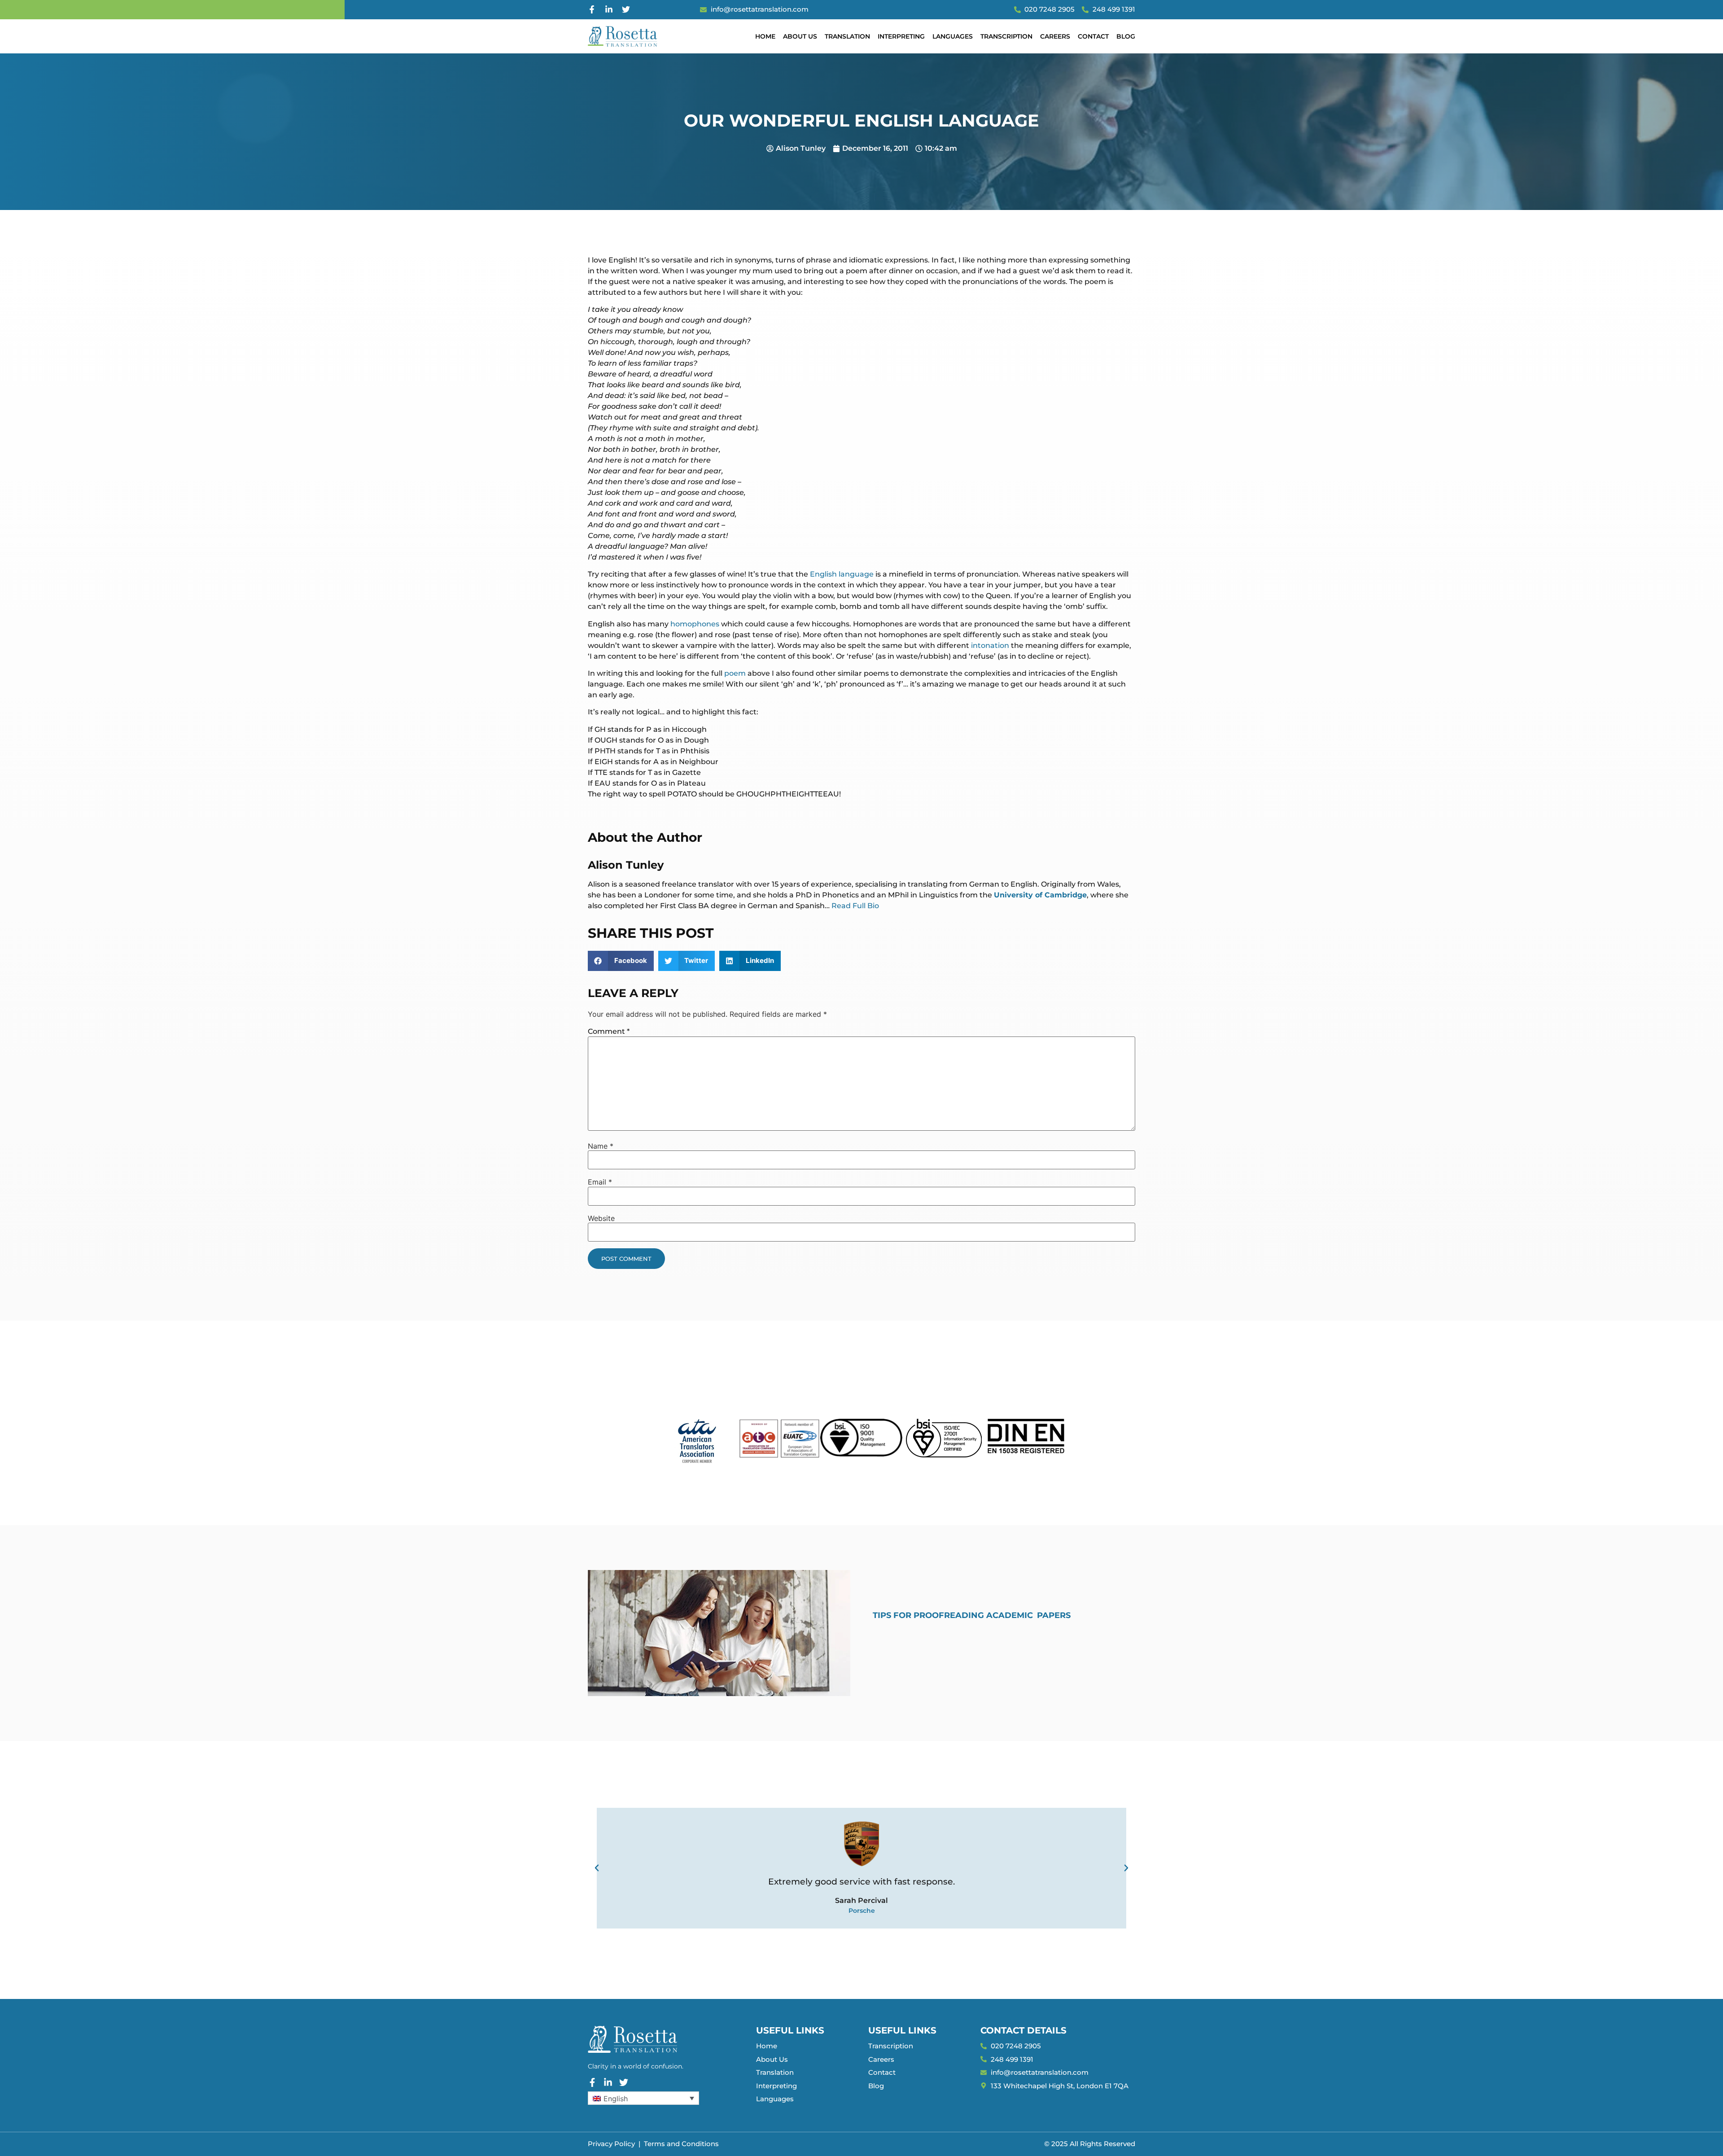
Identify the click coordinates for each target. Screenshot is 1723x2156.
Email (600, 1182)
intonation (990, 645)
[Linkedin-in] (609, 9)
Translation (847, 36)
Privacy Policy (611, 2144)
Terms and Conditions (681, 2144)
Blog (1126, 36)
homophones (695, 624)
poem (735, 673)
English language (842, 574)
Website (601, 1218)
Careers (1055, 36)
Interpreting (901, 36)
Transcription (1006, 36)
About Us (800, 36)
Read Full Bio (855, 906)
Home (765, 36)
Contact (1093, 36)
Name (601, 1146)
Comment (609, 1031)
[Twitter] (626, 9)
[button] (621, 961)
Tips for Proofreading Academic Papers (972, 1615)
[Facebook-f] (592, 9)
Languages (953, 36)
